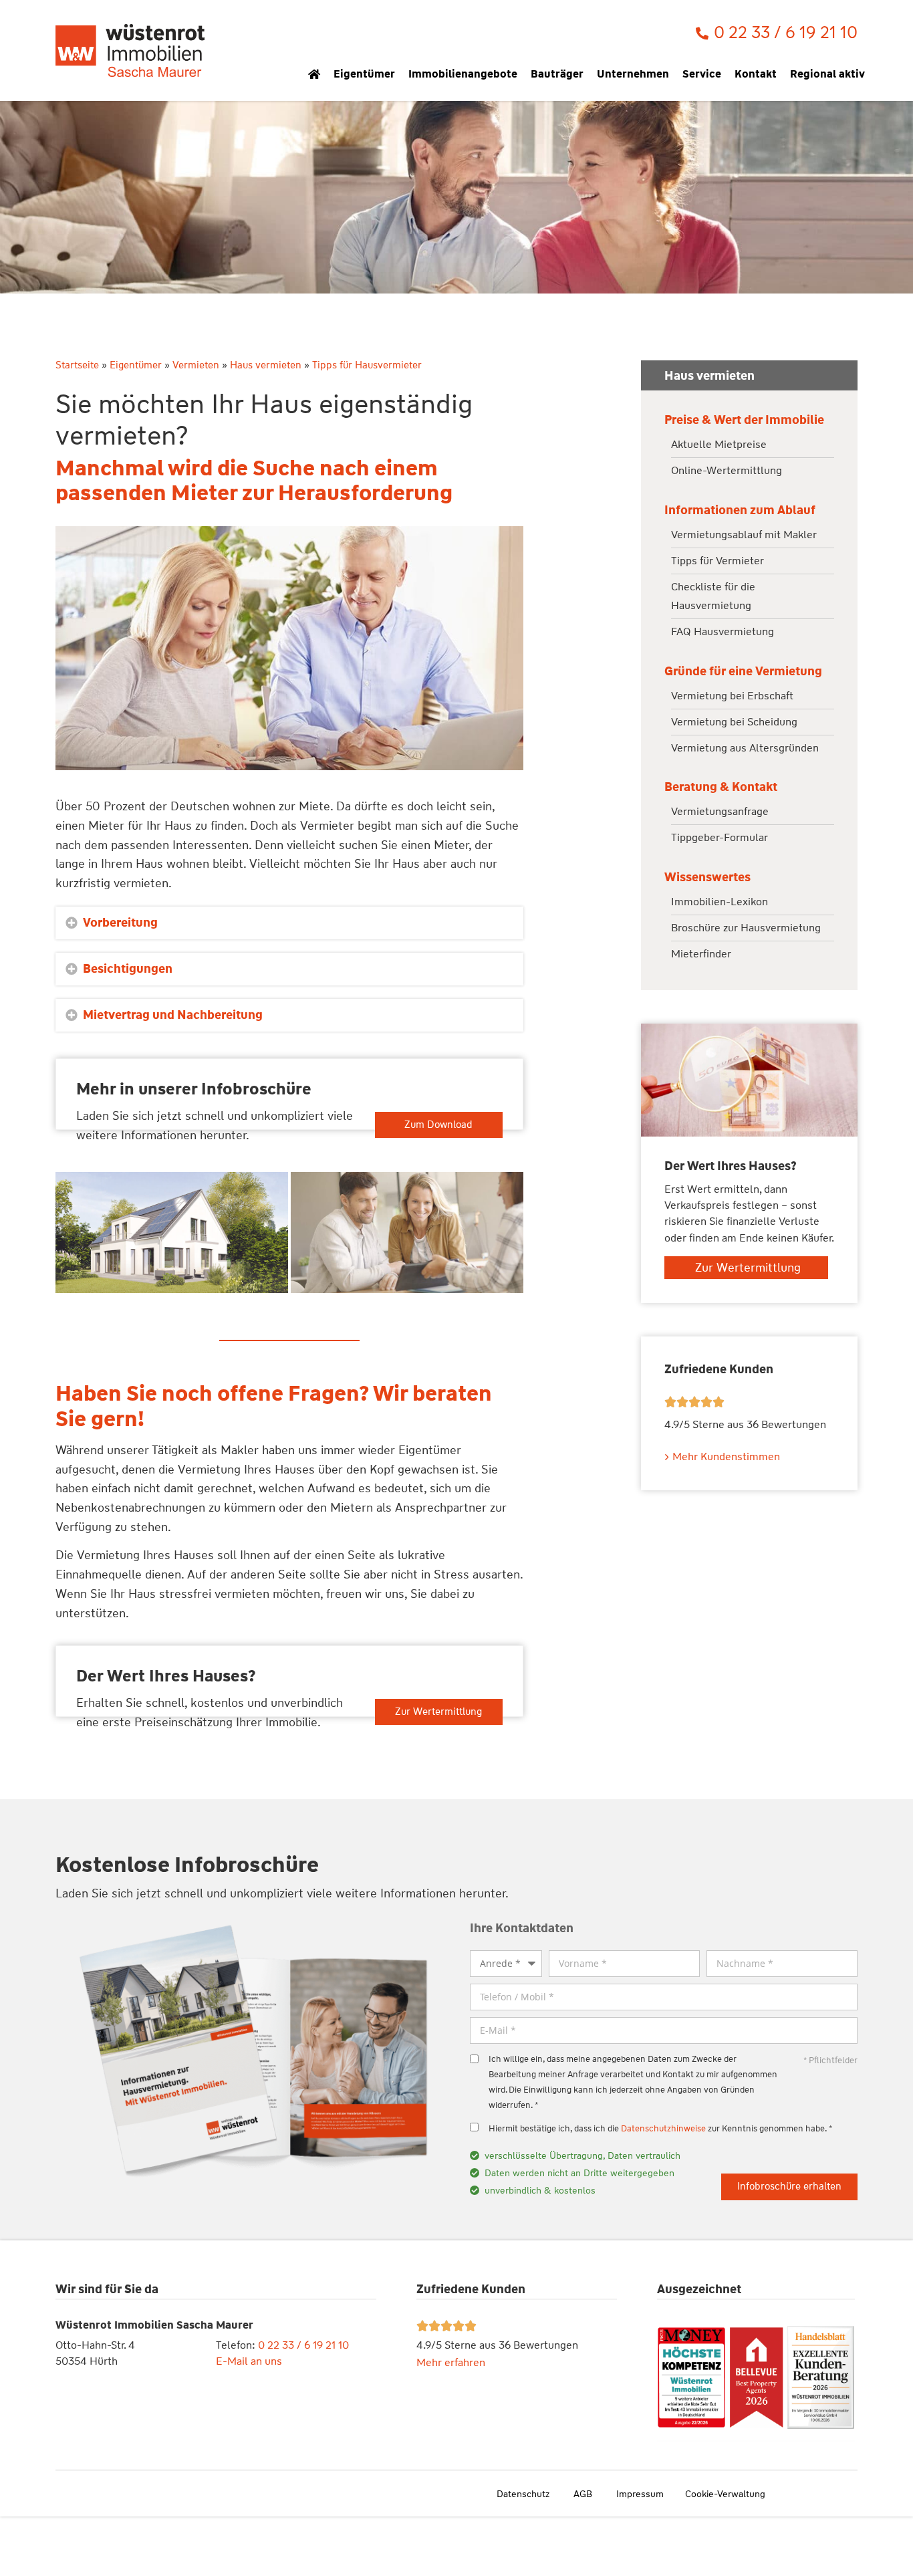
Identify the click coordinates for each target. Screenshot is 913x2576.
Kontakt (756, 74)
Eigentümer (364, 74)
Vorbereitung (120, 923)
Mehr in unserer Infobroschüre (194, 1089)
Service (702, 74)
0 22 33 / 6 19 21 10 (303, 2345)
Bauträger (557, 74)
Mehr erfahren (451, 2362)
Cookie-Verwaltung (725, 2494)
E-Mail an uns (249, 2361)
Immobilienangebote (463, 74)
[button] (289, 923)
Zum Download (438, 1125)
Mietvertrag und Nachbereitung (173, 1015)
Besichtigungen (128, 969)
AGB (583, 2494)
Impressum (640, 2494)
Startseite (77, 365)
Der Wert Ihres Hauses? (166, 1676)
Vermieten (196, 365)
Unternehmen (633, 74)
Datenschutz (523, 2494)
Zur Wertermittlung (438, 1712)
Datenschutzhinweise (663, 2128)
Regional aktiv (827, 74)
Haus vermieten (266, 365)
